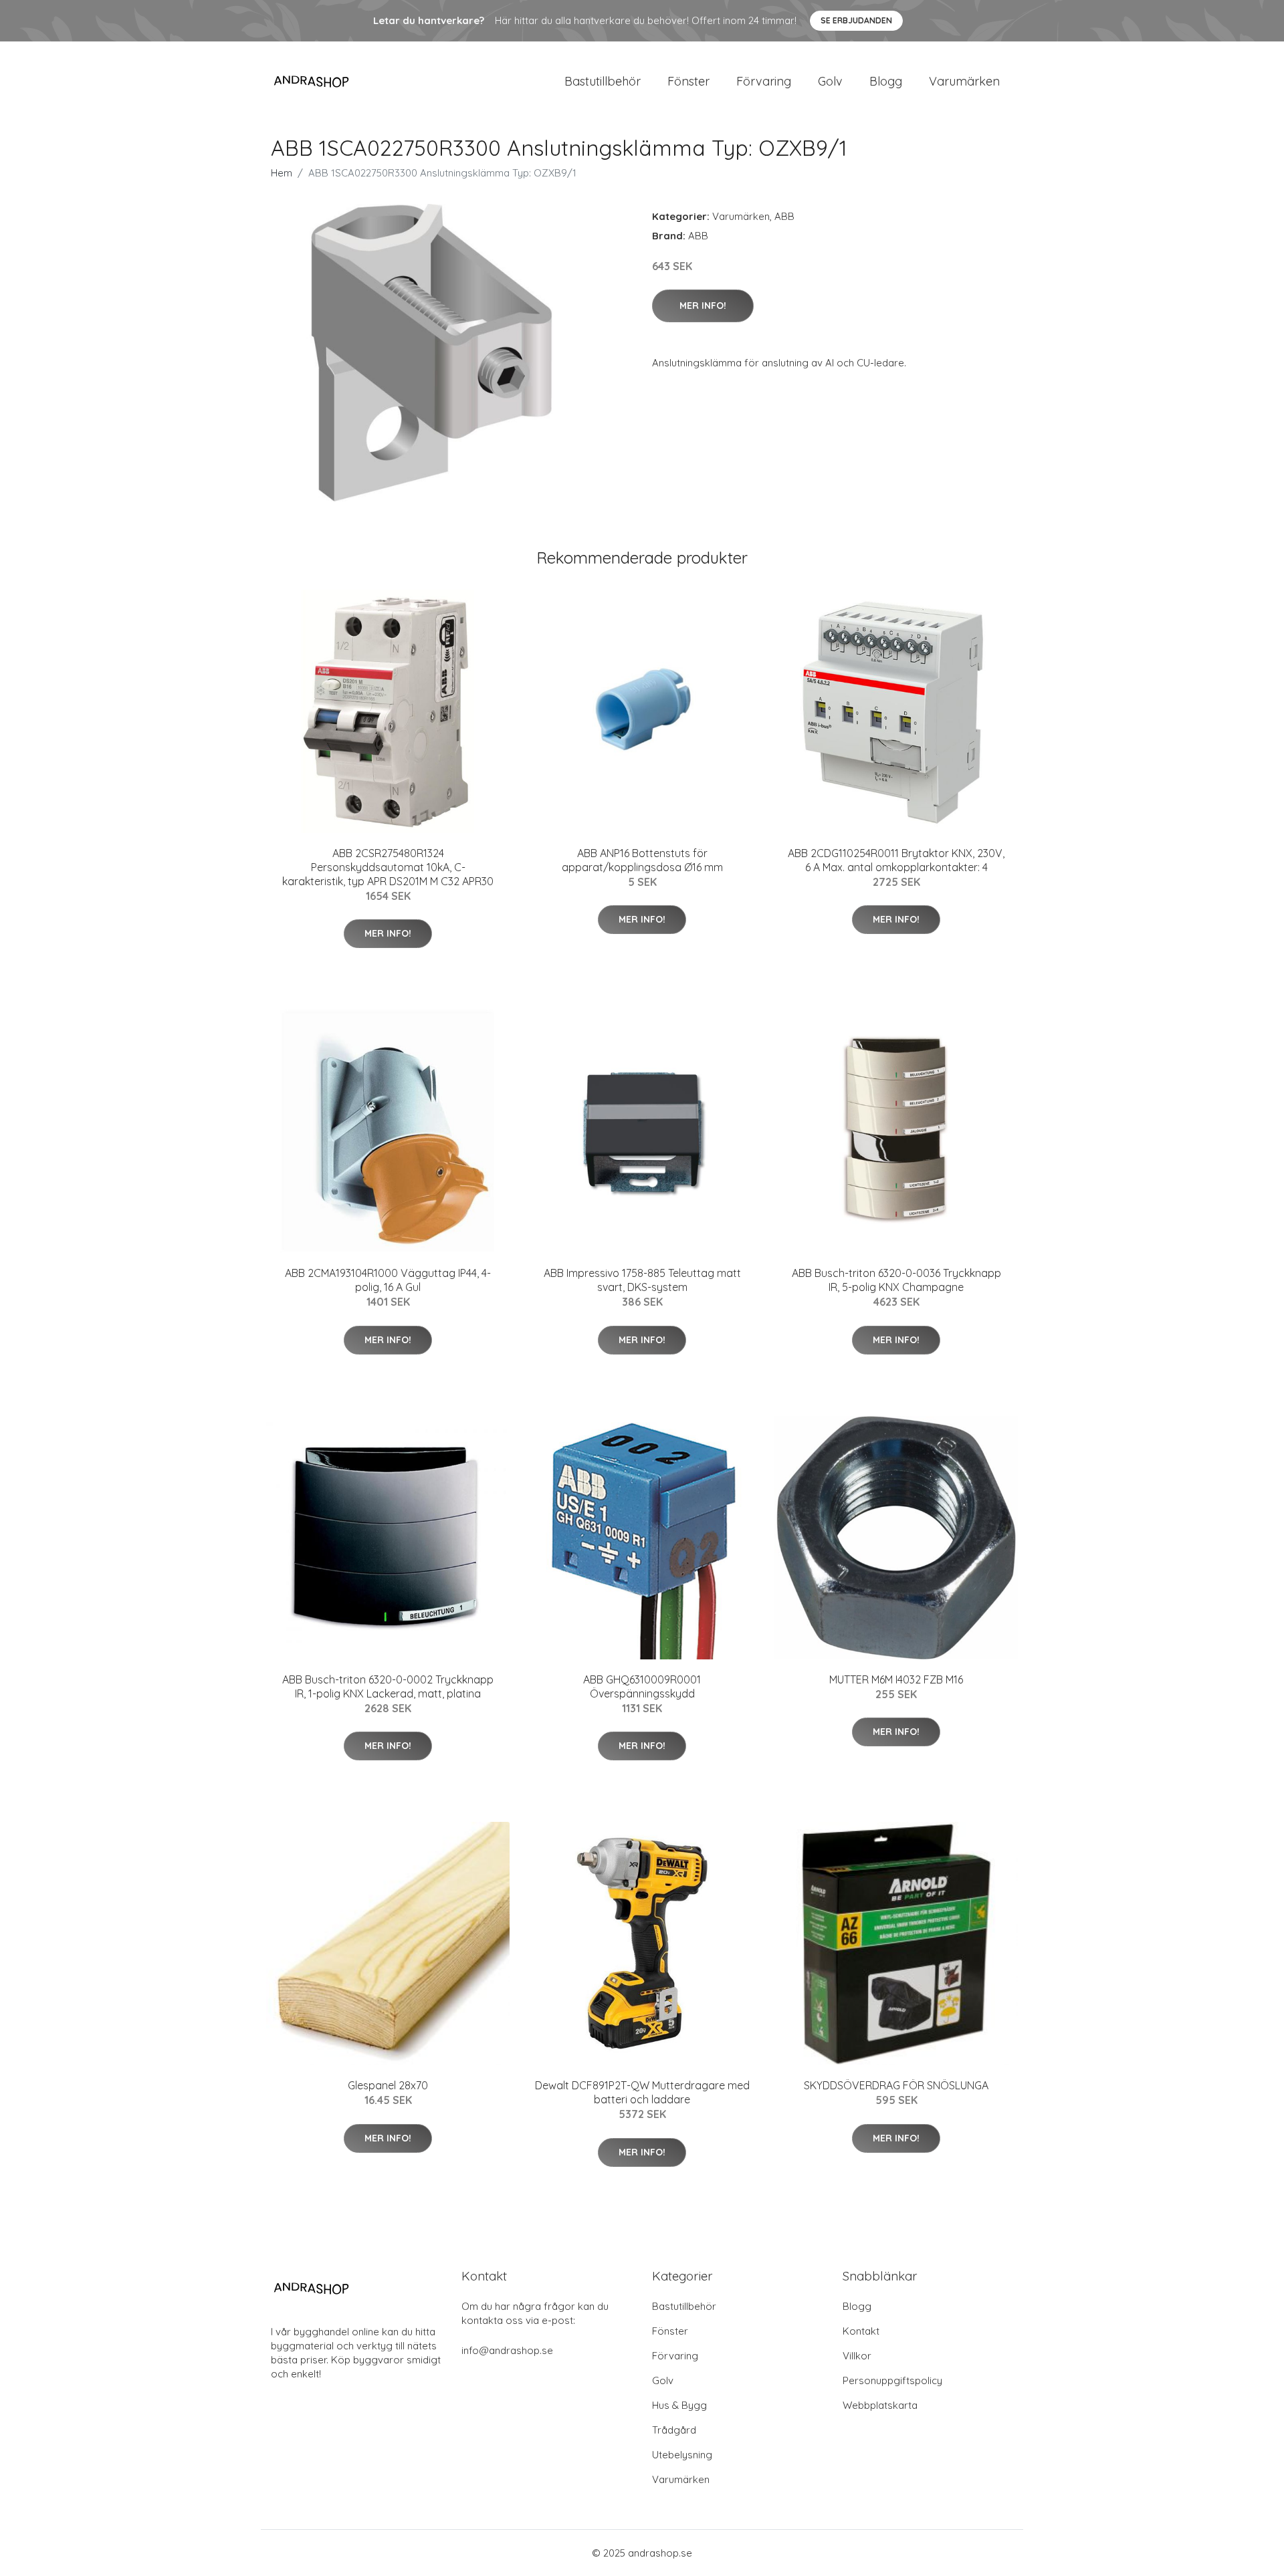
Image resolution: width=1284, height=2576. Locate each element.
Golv (830, 81)
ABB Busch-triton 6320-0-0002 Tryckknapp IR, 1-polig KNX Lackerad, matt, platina (388, 1686)
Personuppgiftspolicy (892, 2380)
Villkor (857, 2356)
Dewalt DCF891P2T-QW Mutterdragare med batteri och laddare (642, 2092)
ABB (784, 216)
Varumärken (964, 81)
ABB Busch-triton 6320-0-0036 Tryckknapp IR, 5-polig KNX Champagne (896, 1280)
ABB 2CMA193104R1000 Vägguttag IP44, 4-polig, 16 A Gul (388, 1280)
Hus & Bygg (679, 2405)
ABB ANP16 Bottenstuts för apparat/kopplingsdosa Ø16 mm (642, 860)
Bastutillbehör (603, 81)
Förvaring (764, 81)
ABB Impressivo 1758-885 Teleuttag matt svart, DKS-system (642, 1280)
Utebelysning (682, 2455)
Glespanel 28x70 (388, 2085)
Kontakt (861, 2331)
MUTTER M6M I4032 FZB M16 (896, 1679)
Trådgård (674, 2430)
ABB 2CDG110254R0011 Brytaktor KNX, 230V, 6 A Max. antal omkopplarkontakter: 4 (896, 860)
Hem (282, 173)
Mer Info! (703, 306)
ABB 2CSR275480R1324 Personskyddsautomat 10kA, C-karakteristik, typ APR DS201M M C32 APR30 (388, 867)
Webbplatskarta (880, 2405)
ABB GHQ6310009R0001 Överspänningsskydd (642, 1686)
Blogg (886, 81)
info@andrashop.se (507, 2350)
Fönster (688, 81)
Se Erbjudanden (856, 20)
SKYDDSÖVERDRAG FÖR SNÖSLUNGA (896, 2085)
